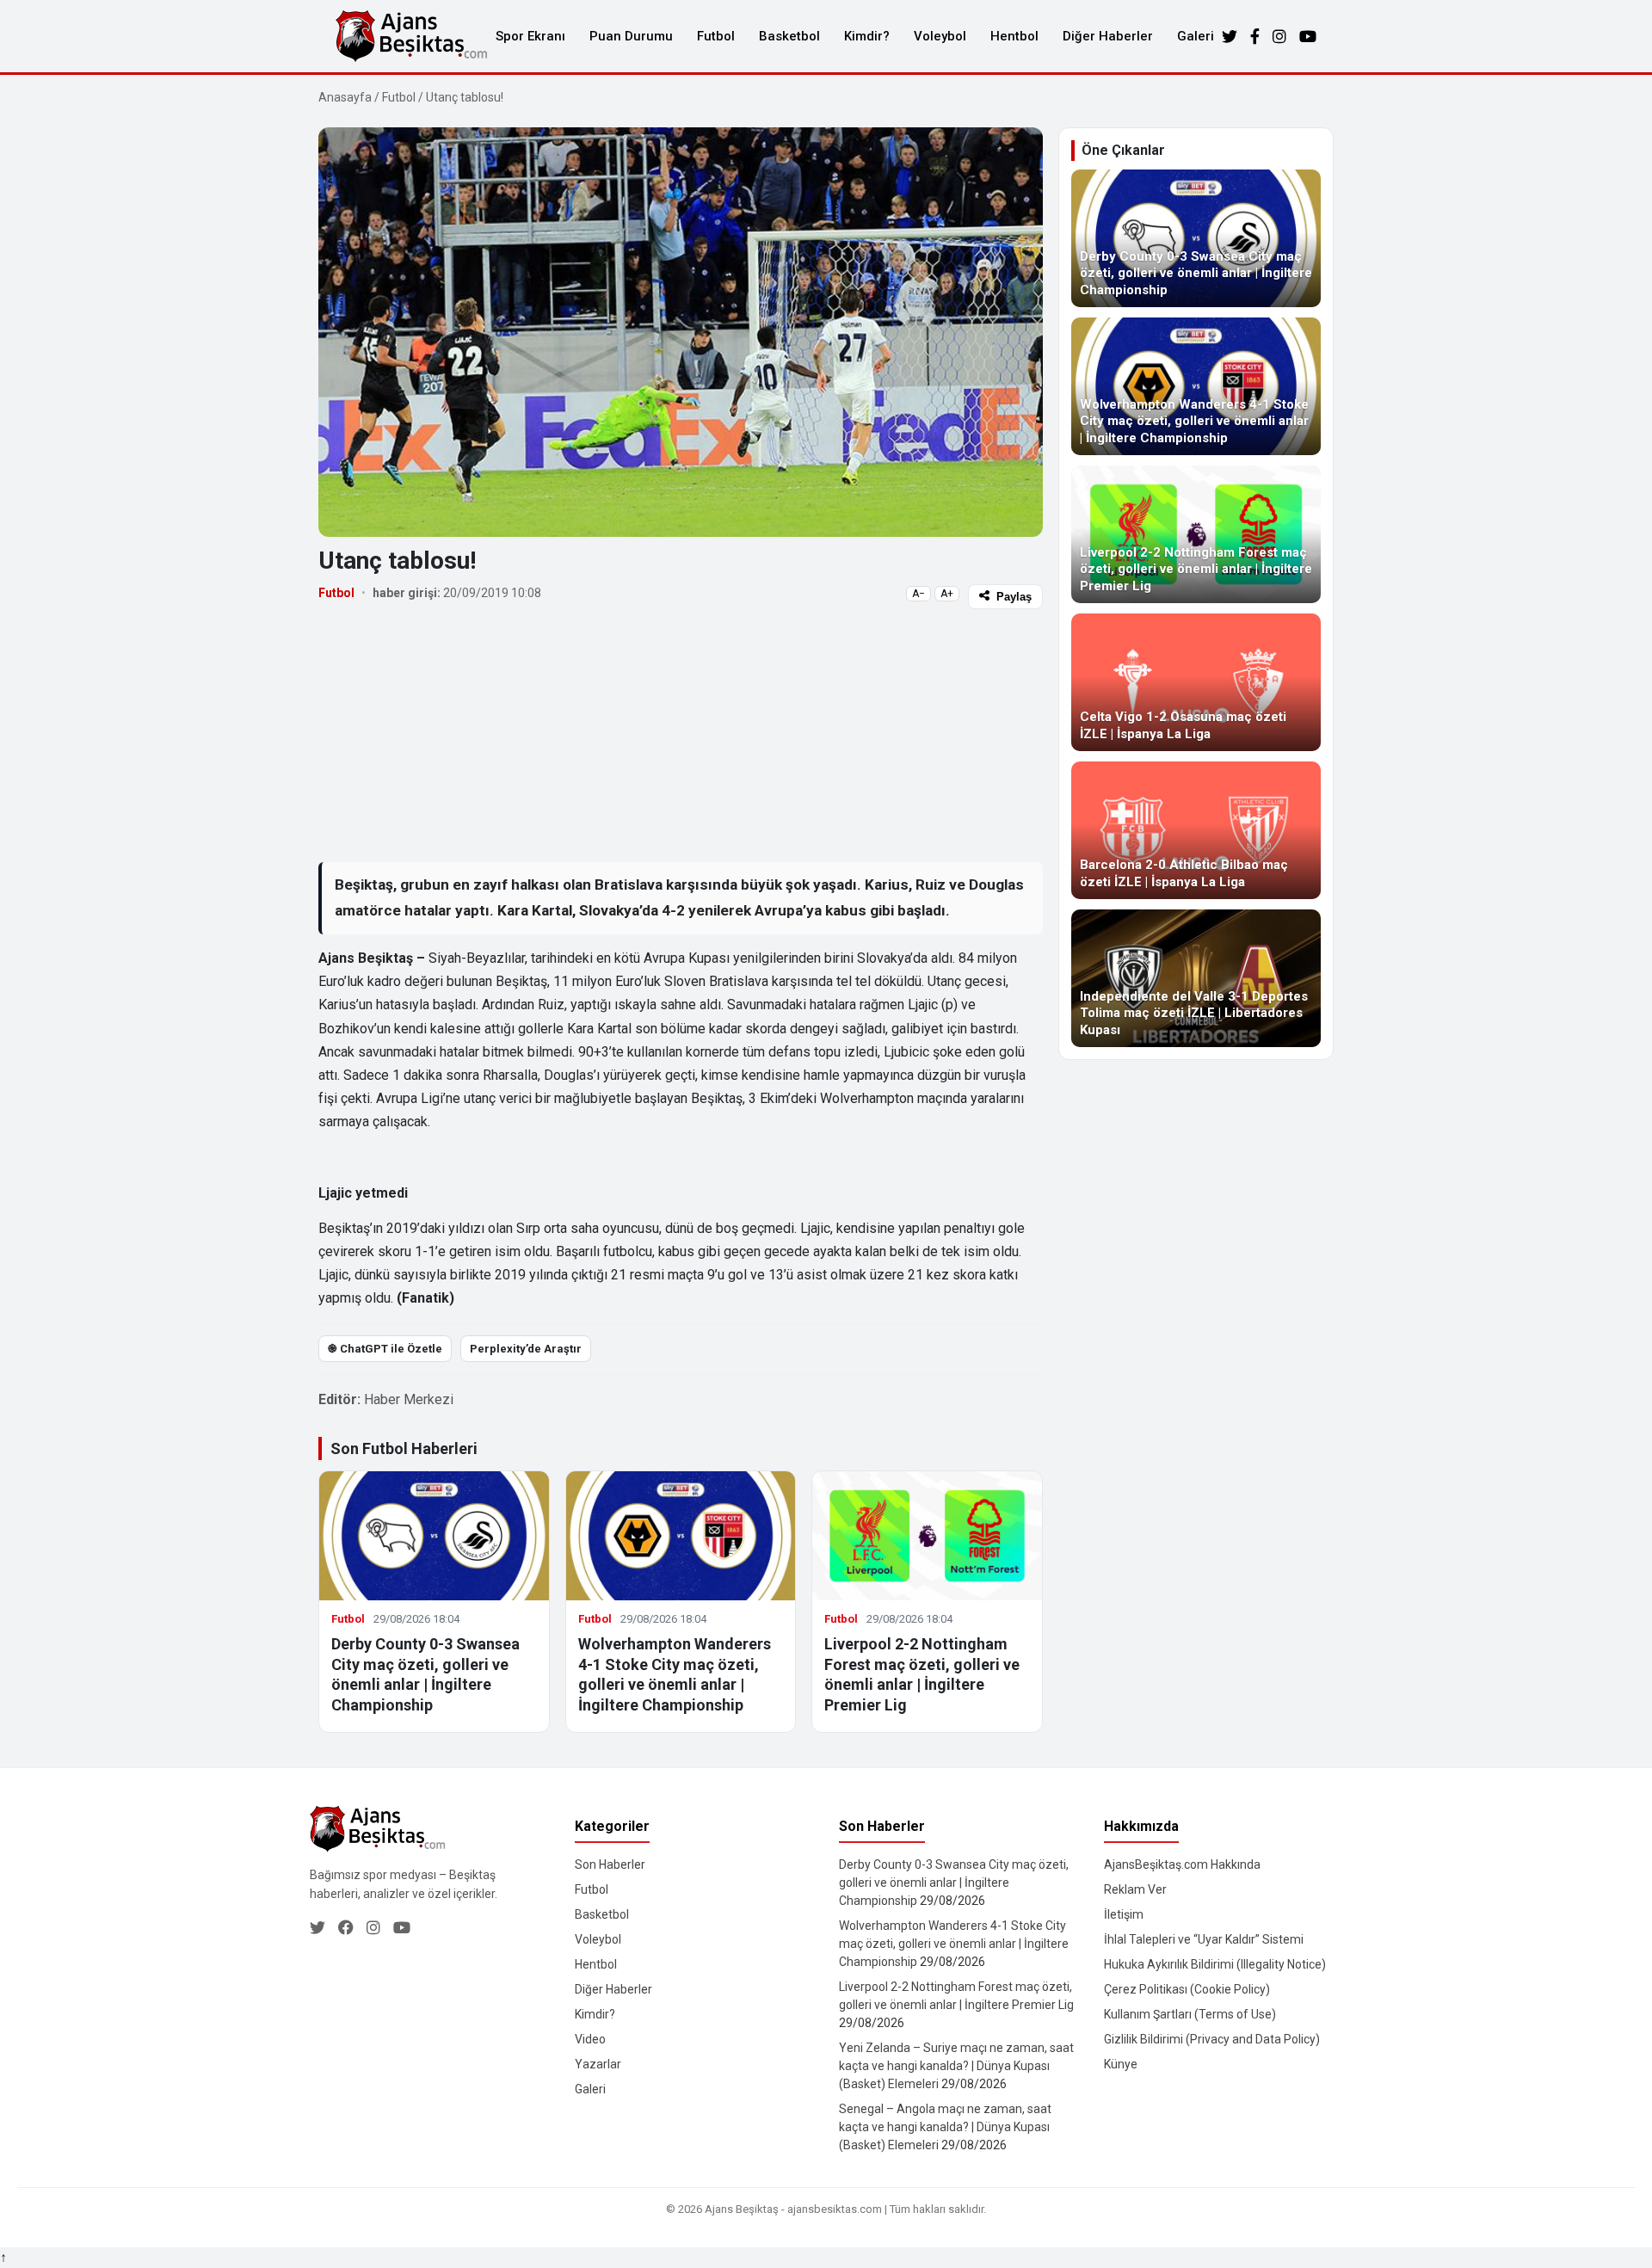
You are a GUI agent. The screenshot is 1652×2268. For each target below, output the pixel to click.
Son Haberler (610, 1864)
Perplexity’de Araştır (526, 1349)
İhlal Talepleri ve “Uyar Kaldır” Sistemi (1204, 1939)
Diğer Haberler (1108, 36)
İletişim (1124, 1914)
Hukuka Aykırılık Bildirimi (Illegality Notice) (1215, 1964)
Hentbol (1014, 36)
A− (918, 594)
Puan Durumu (631, 36)
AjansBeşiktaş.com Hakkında (1182, 1864)
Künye (1121, 2064)
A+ (947, 594)
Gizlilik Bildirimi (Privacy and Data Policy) (1212, 2039)
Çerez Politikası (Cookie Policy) (1187, 1989)
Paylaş (1014, 597)
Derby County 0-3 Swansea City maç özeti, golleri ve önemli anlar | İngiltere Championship (954, 1883)
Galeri (1196, 36)
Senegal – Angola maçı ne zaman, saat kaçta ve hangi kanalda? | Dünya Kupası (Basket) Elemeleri (945, 2127)
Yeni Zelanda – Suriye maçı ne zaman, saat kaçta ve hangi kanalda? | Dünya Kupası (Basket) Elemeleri (956, 2066)
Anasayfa (345, 97)
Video (590, 2039)
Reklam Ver (1135, 1889)
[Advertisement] (681, 735)
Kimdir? (867, 36)
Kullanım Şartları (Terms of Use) (1190, 2014)
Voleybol (940, 36)
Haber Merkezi (409, 1399)
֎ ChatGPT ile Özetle (385, 1349)
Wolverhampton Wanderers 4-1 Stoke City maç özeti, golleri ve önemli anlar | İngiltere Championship (954, 1944)
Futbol (716, 36)
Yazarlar (598, 2064)
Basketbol (789, 36)
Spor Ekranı (530, 36)
